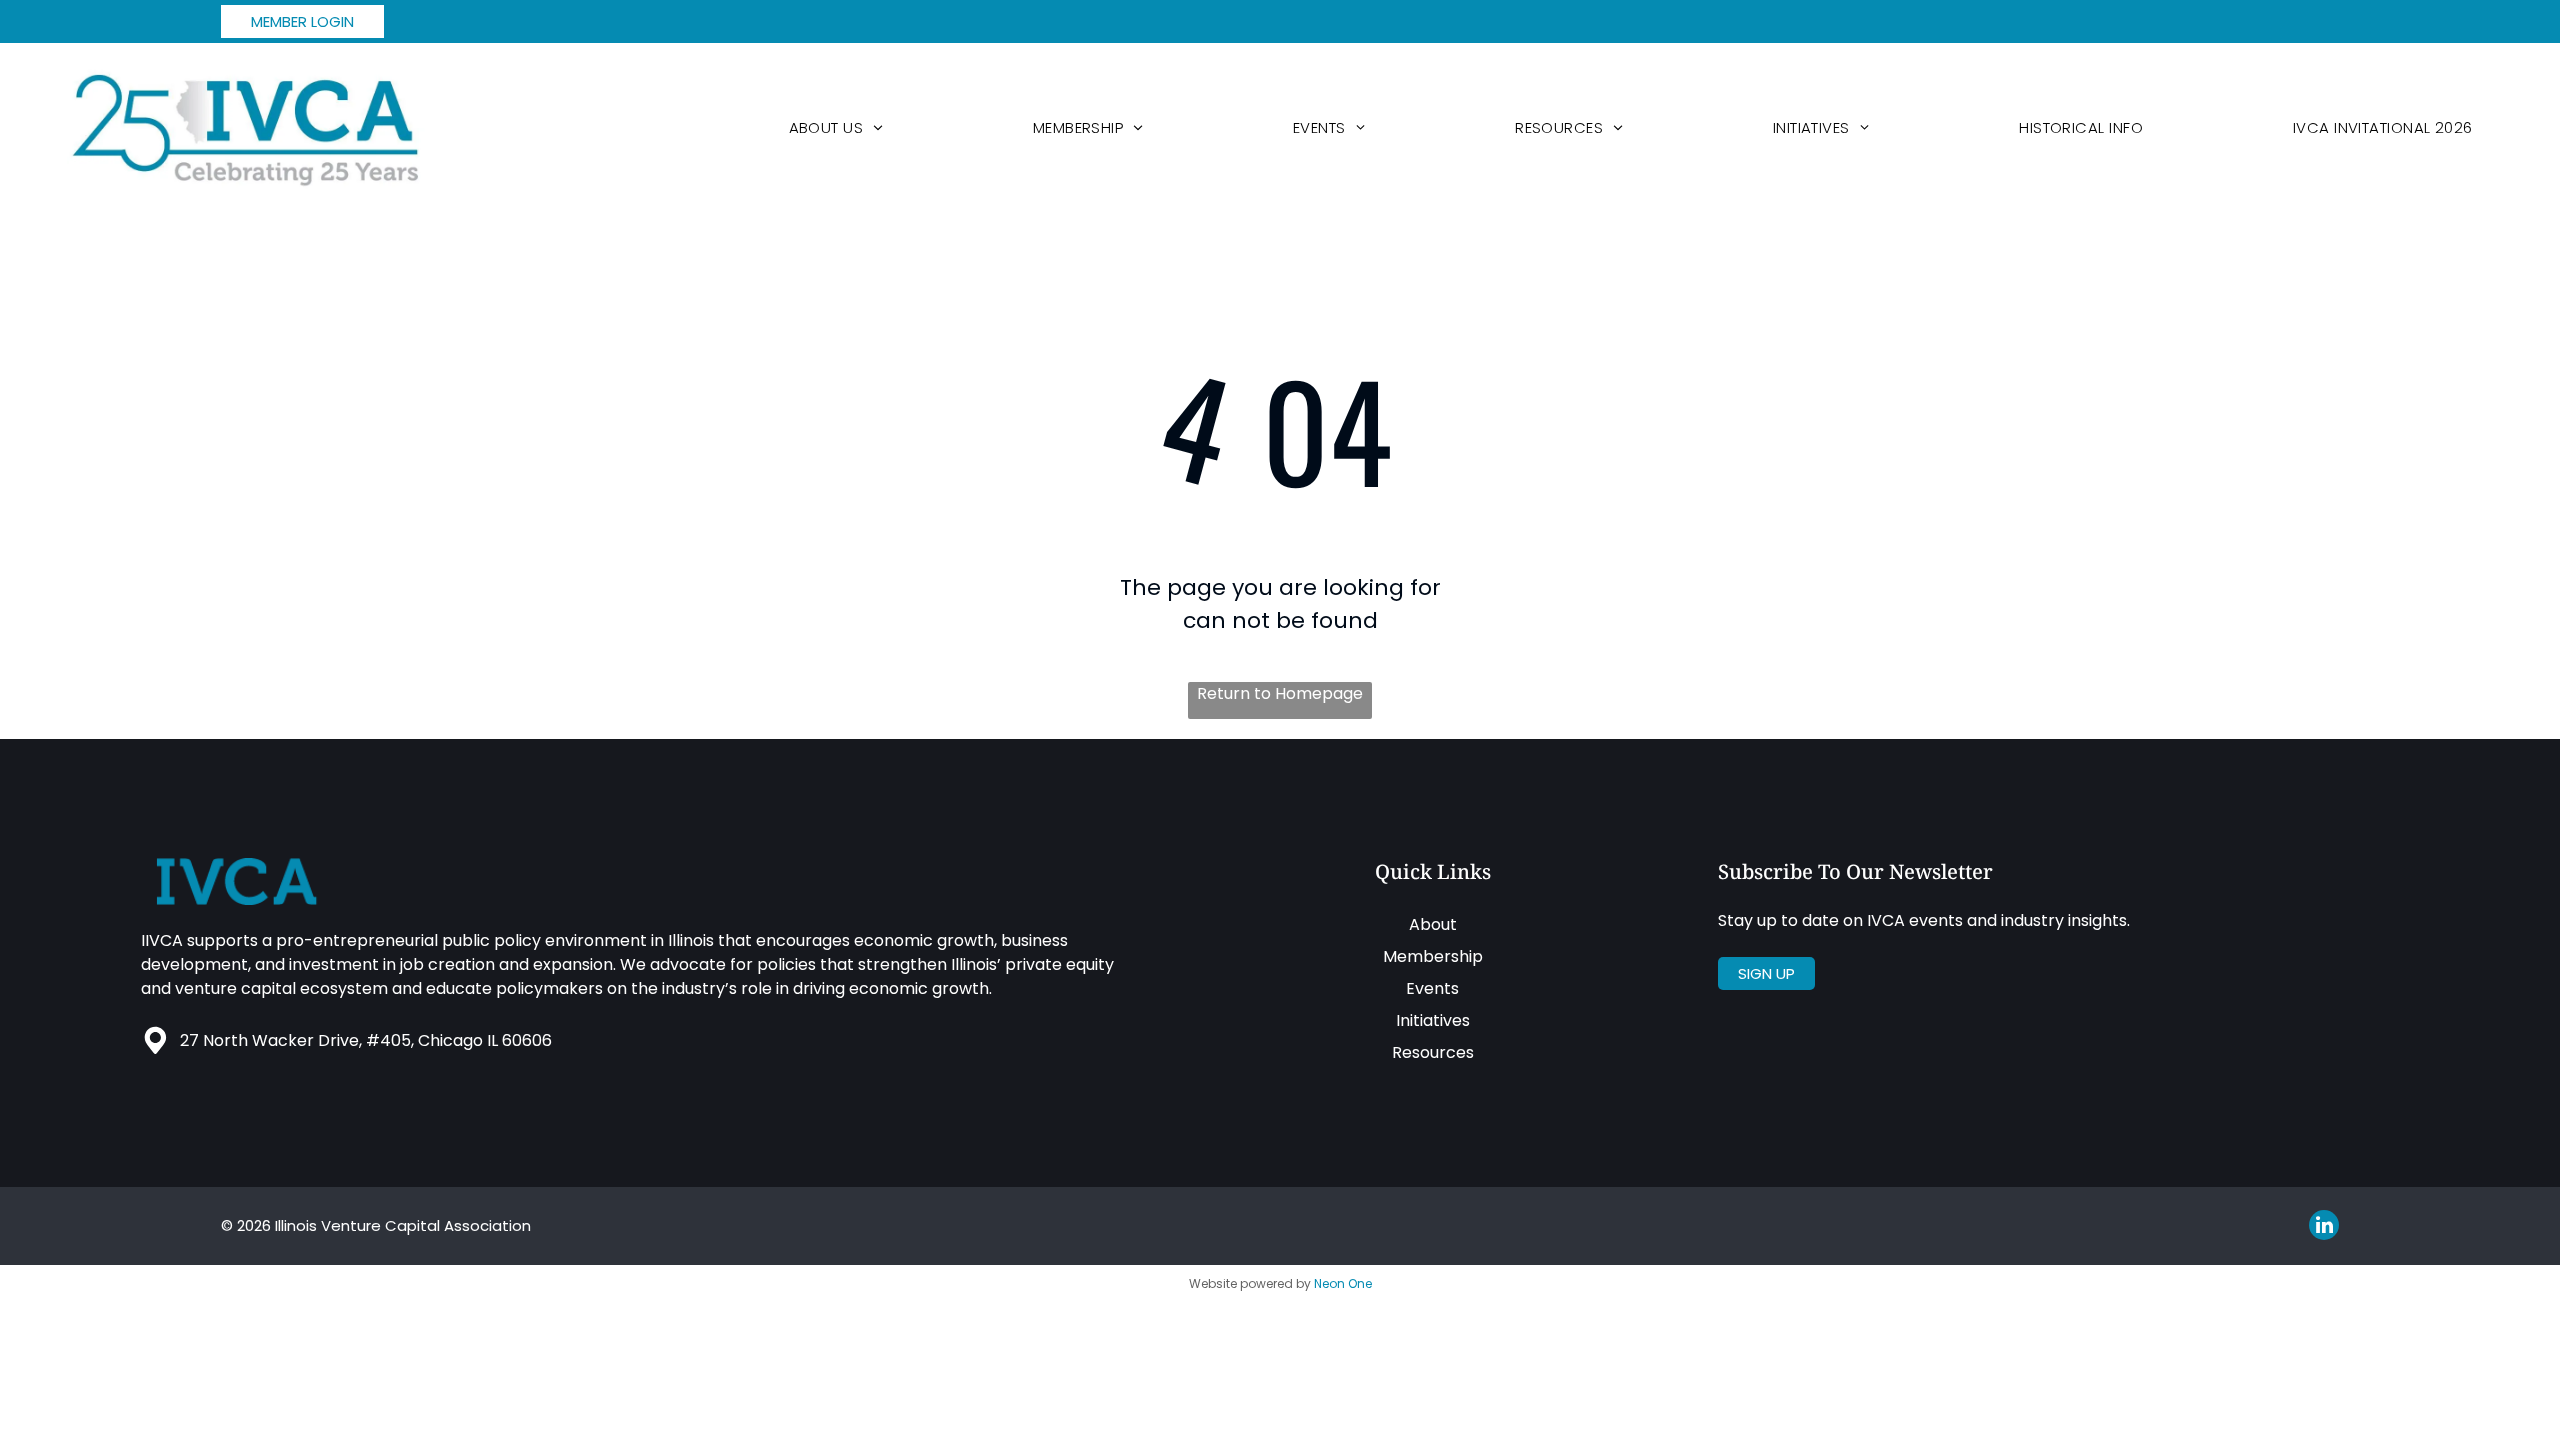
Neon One (1343, 1283)
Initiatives (1433, 1020)
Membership (1433, 956)
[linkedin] (2324, 1227)
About (1433, 924)
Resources (1433, 1052)
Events (1432, 988)
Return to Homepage (1280, 693)
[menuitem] (836, 127)
